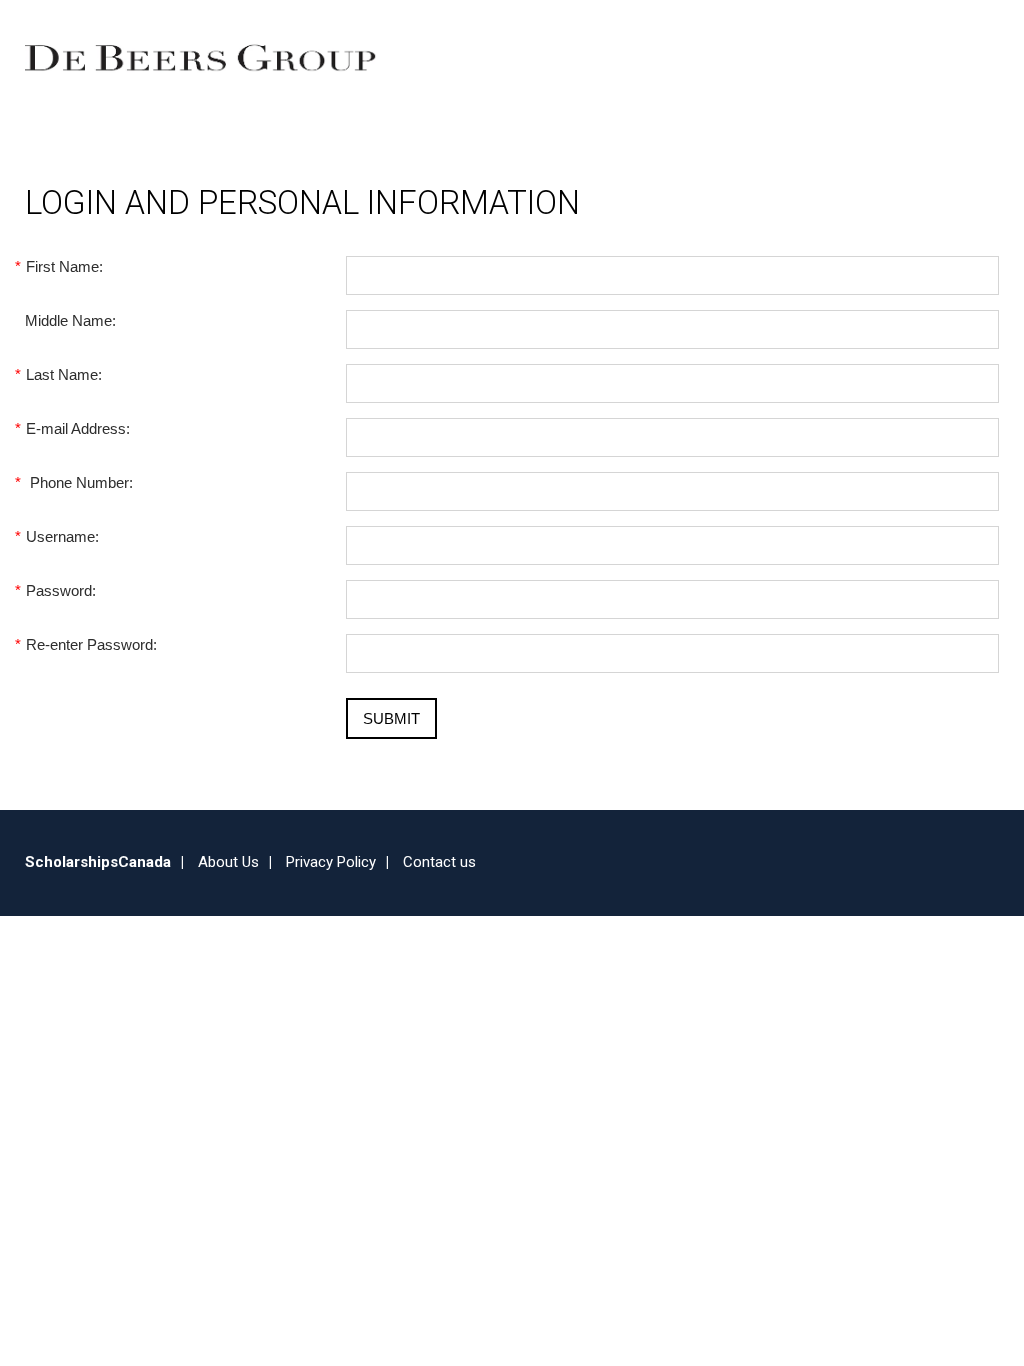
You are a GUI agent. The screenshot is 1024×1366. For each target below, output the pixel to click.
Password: (60, 590)
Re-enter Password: (91, 644)
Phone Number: (79, 482)
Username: (62, 536)
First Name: (64, 266)
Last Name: (63, 374)
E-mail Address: (77, 428)
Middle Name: (70, 320)
